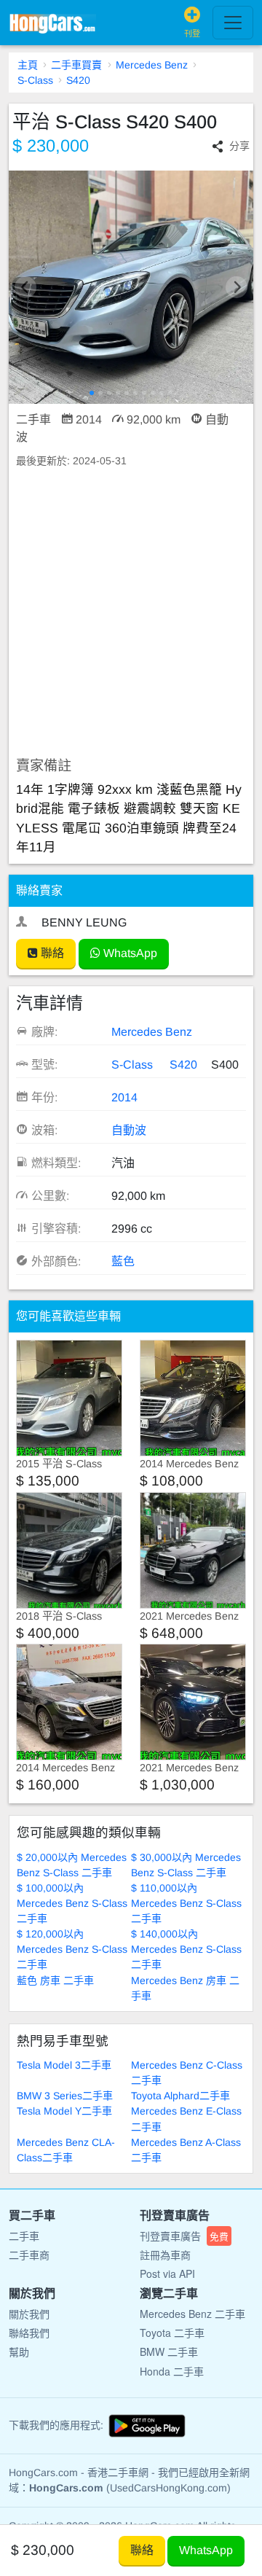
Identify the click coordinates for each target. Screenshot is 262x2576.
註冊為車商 (165, 2255)
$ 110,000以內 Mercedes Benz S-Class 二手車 (186, 1903)
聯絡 (51, 953)
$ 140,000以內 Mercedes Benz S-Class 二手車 (186, 1949)
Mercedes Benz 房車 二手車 (185, 1988)
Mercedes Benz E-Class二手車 (186, 2119)
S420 (78, 80)
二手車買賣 (76, 65)
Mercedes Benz (152, 65)
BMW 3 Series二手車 (65, 2096)
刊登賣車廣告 (184, 2236)
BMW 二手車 (169, 2351)
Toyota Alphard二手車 (180, 2096)
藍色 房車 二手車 (55, 1980)
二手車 (24, 2236)
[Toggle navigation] (233, 23)
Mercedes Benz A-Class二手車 (186, 2150)
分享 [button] (239, 146)
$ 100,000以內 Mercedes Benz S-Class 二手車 (72, 1903)
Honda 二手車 (172, 2371)
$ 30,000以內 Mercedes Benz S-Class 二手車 (186, 1865)
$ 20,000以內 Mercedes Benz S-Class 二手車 (72, 1865)
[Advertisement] (131, 613)
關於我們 (29, 2314)
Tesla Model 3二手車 (64, 2065)
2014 (124, 1097)
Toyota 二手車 (172, 2333)
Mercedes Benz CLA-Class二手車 (66, 2150)
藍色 (123, 1261)
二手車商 (29, 2255)
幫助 (19, 2351)
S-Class (35, 80)
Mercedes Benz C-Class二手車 (187, 2073)
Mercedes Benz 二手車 (192, 2314)
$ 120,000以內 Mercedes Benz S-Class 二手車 (72, 1949)
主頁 (28, 65)
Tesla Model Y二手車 (64, 2111)
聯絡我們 (29, 2333)
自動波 (129, 1130)
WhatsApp (129, 953)
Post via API (167, 2273)
